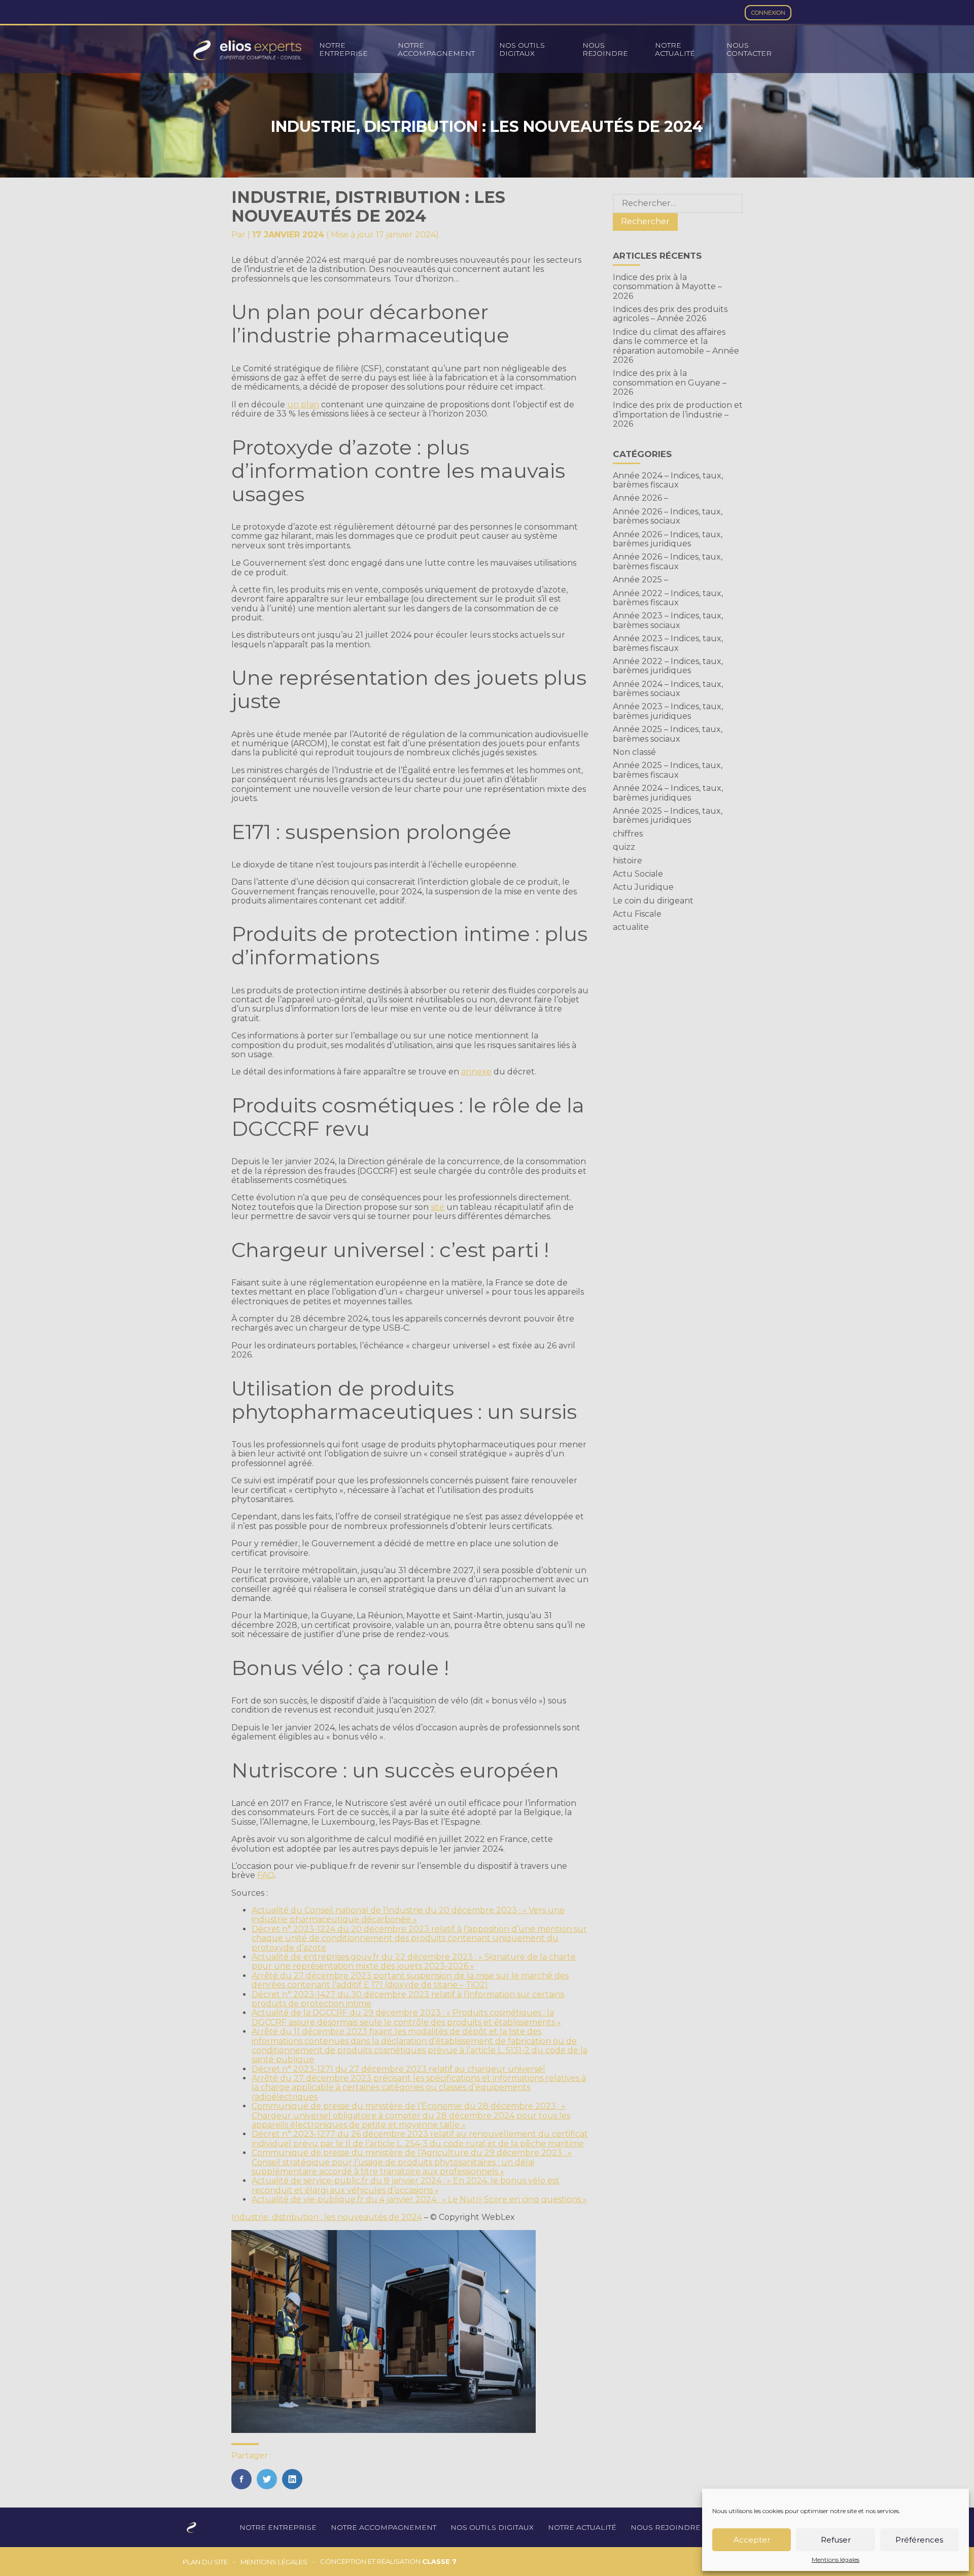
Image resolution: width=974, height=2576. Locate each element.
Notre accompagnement (436, 49)
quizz (624, 847)
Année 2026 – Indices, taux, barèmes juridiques (668, 539)
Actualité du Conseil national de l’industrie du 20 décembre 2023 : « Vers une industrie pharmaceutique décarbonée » (408, 1915)
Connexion (768, 13)
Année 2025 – (640, 580)
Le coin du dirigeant (653, 901)
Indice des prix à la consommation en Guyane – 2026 (670, 382)
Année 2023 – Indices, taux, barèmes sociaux (668, 620)
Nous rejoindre (605, 49)
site (438, 1207)
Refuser (836, 2540)
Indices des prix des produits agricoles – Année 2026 (670, 314)
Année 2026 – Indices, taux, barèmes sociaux (668, 516)
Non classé (634, 752)
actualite (631, 927)
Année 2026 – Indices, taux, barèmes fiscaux (668, 561)
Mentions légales (836, 2560)
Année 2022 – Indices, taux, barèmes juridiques (668, 666)
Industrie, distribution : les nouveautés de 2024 (327, 2217)
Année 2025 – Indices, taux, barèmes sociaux (668, 734)
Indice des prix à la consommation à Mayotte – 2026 (667, 287)
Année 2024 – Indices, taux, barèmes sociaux (668, 689)
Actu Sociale (638, 874)
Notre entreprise (343, 49)
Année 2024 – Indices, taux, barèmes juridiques (668, 793)
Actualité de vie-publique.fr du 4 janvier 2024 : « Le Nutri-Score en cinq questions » (419, 2199)
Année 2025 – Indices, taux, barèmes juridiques (668, 815)
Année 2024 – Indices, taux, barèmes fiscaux (668, 480)
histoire (628, 861)
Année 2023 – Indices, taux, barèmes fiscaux (668, 643)
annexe (476, 1072)
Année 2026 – (640, 498)
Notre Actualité (675, 49)
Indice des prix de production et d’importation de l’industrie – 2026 (678, 414)
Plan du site (205, 2562)
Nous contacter (749, 49)
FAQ (266, 1875)
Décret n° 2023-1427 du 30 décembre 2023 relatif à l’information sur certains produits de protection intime (408, 1999)
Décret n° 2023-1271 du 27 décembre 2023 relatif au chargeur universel (398, 2069)
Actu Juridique (643, 887)
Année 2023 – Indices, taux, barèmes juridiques (668, 711)
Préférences (919, 2540)
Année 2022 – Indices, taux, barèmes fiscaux (668, 598)
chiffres (628, 834)
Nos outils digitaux (522, 49)
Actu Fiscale (637, 914)
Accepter (752, 2540)
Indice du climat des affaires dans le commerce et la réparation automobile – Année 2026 (676, 346)
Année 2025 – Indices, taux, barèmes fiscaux (668, 770)
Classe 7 (439, 2561)
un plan (303, 405)
